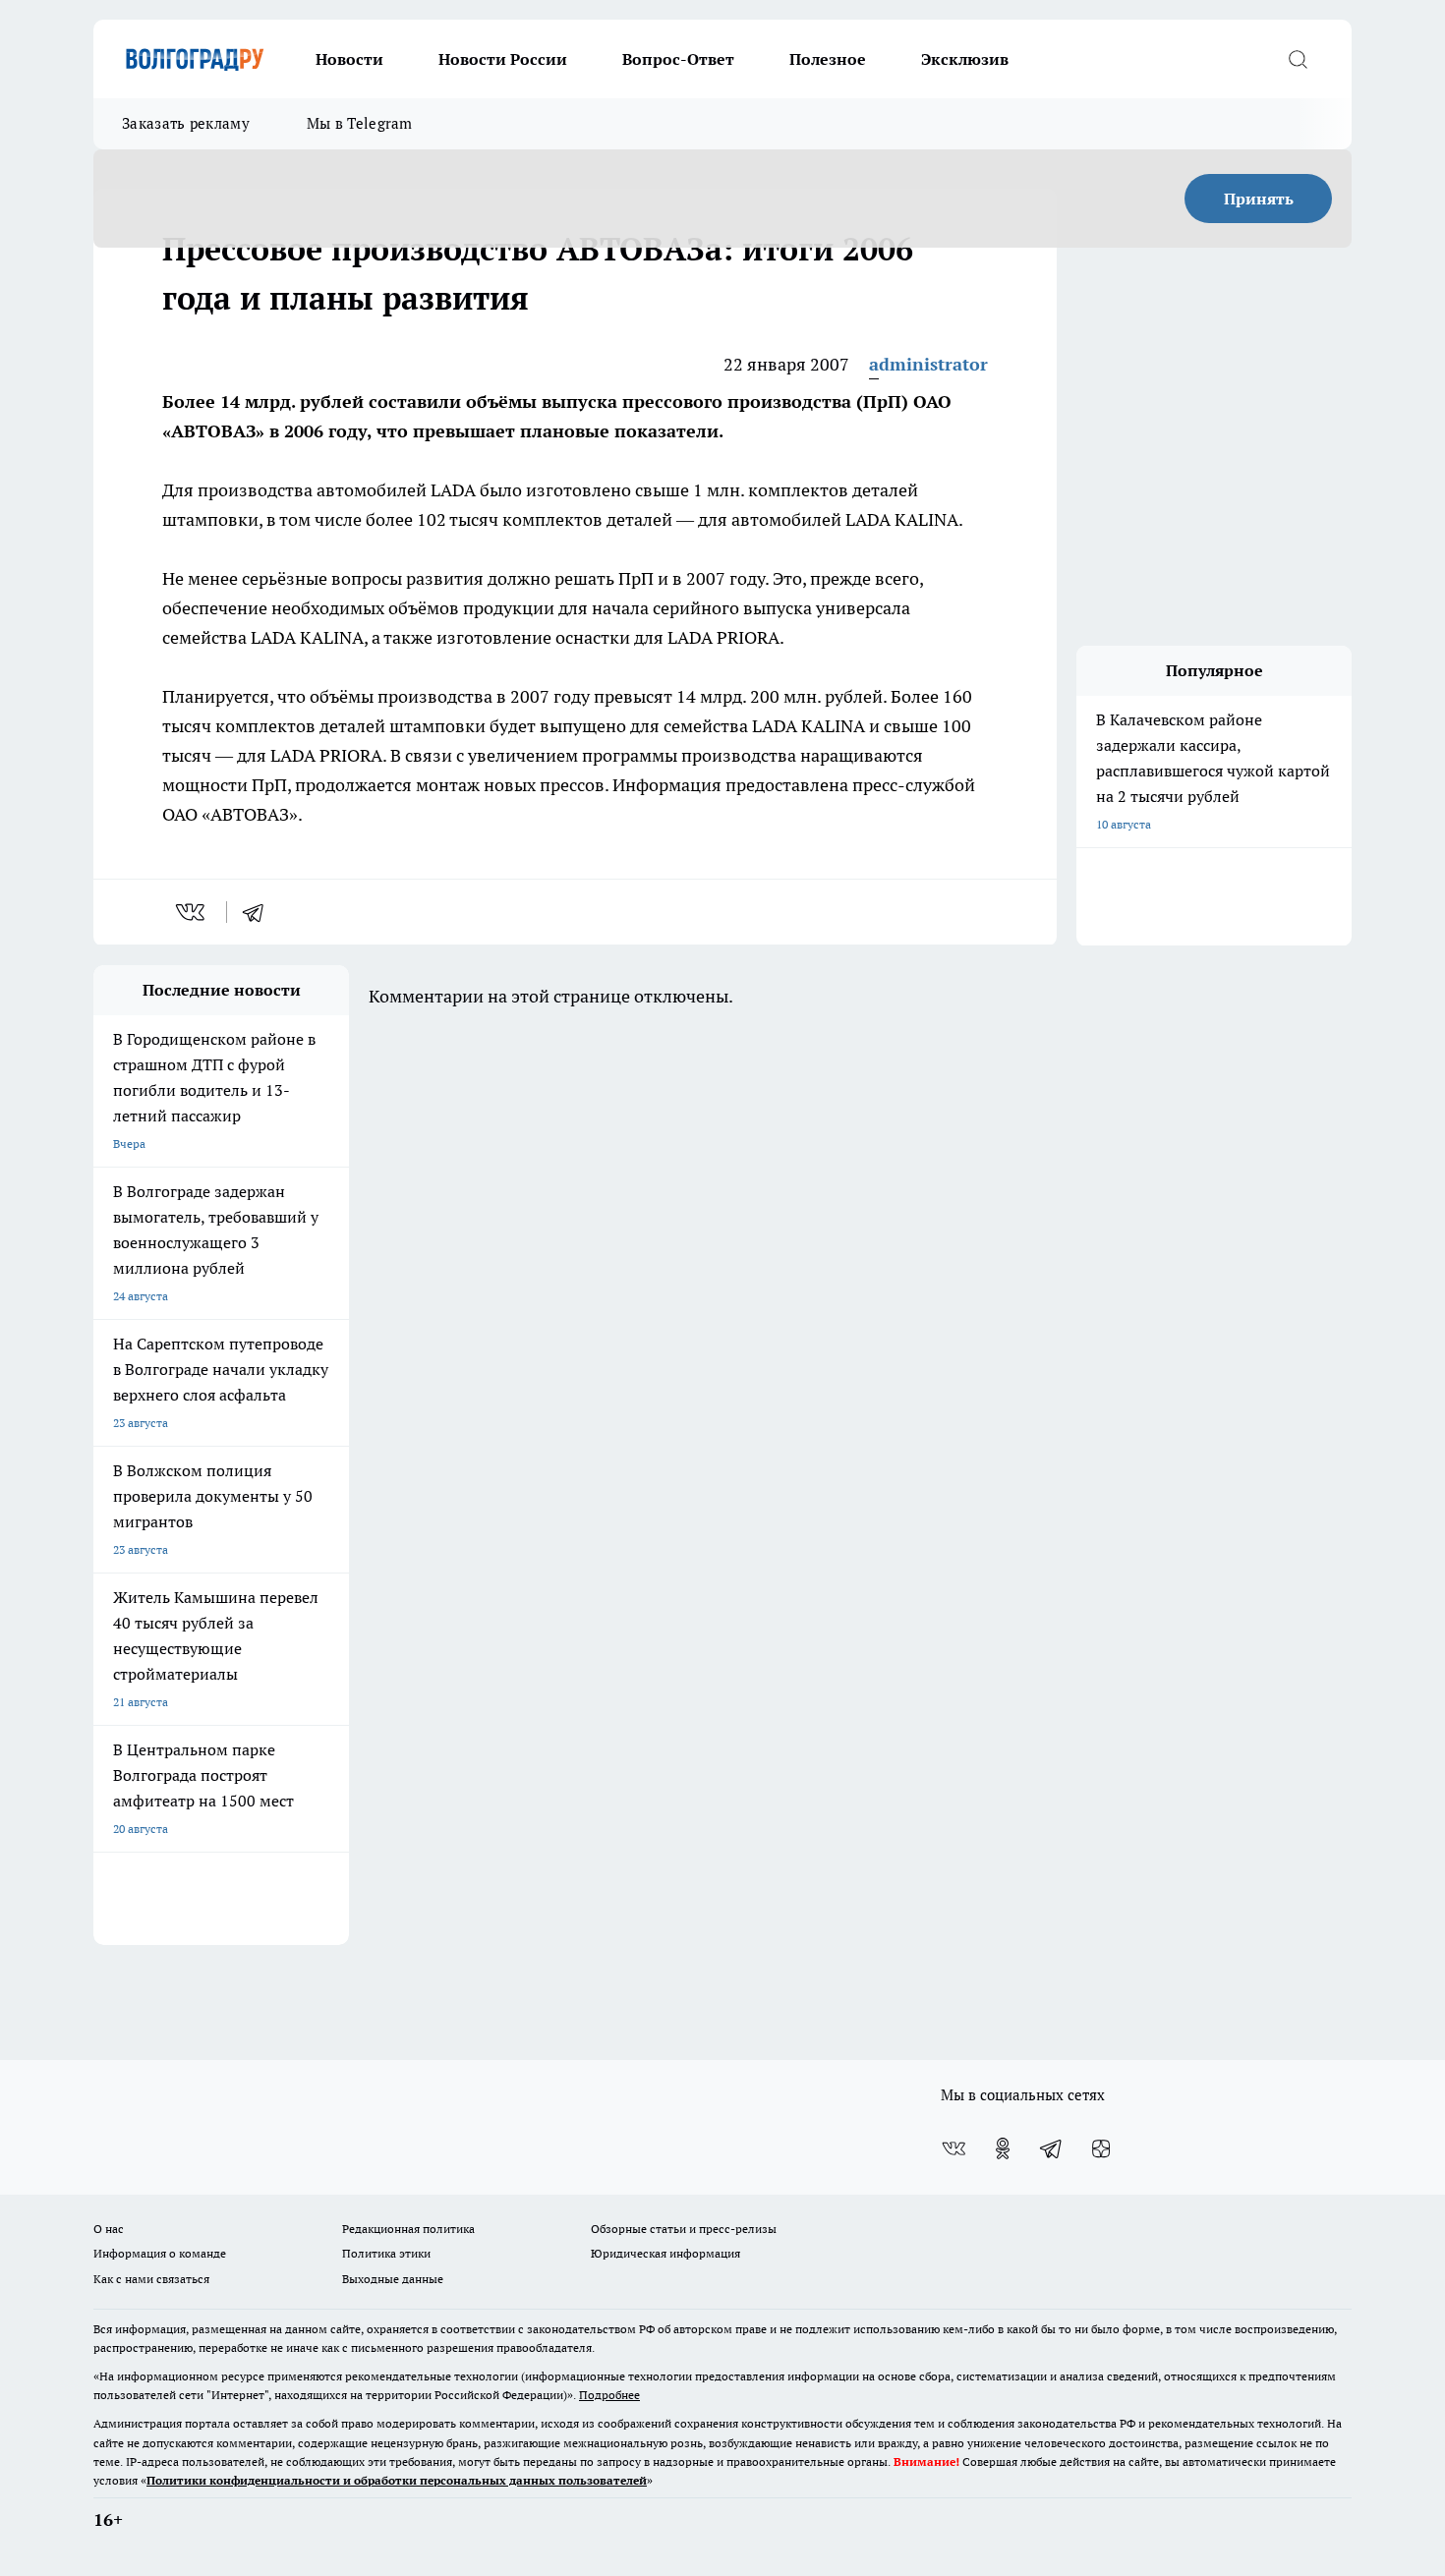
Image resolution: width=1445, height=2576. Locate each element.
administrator (928, 364)
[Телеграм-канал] (1052, 2148)
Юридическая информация (665, 2253)
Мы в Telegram (360, 123)
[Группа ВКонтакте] (954, 2148)
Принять (1259, 199)
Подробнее (609, 2395)
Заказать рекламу (186, 123)
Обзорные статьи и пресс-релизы (684, 2229)
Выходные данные (393, 2279)
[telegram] (260, 912)
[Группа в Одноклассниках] (1003, 2148)
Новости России (503, 59)
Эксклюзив (965, 59)
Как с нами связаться (151, 2279)
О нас (109, 2229)
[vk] (192, 912)
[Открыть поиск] (1298, 59)
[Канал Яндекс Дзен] (1101, 2148)
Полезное (828, 59)
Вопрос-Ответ (678, 59)
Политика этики (386, 2253)
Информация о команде (160, 2253)
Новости (349, 59)
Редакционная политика (408, 2229)
